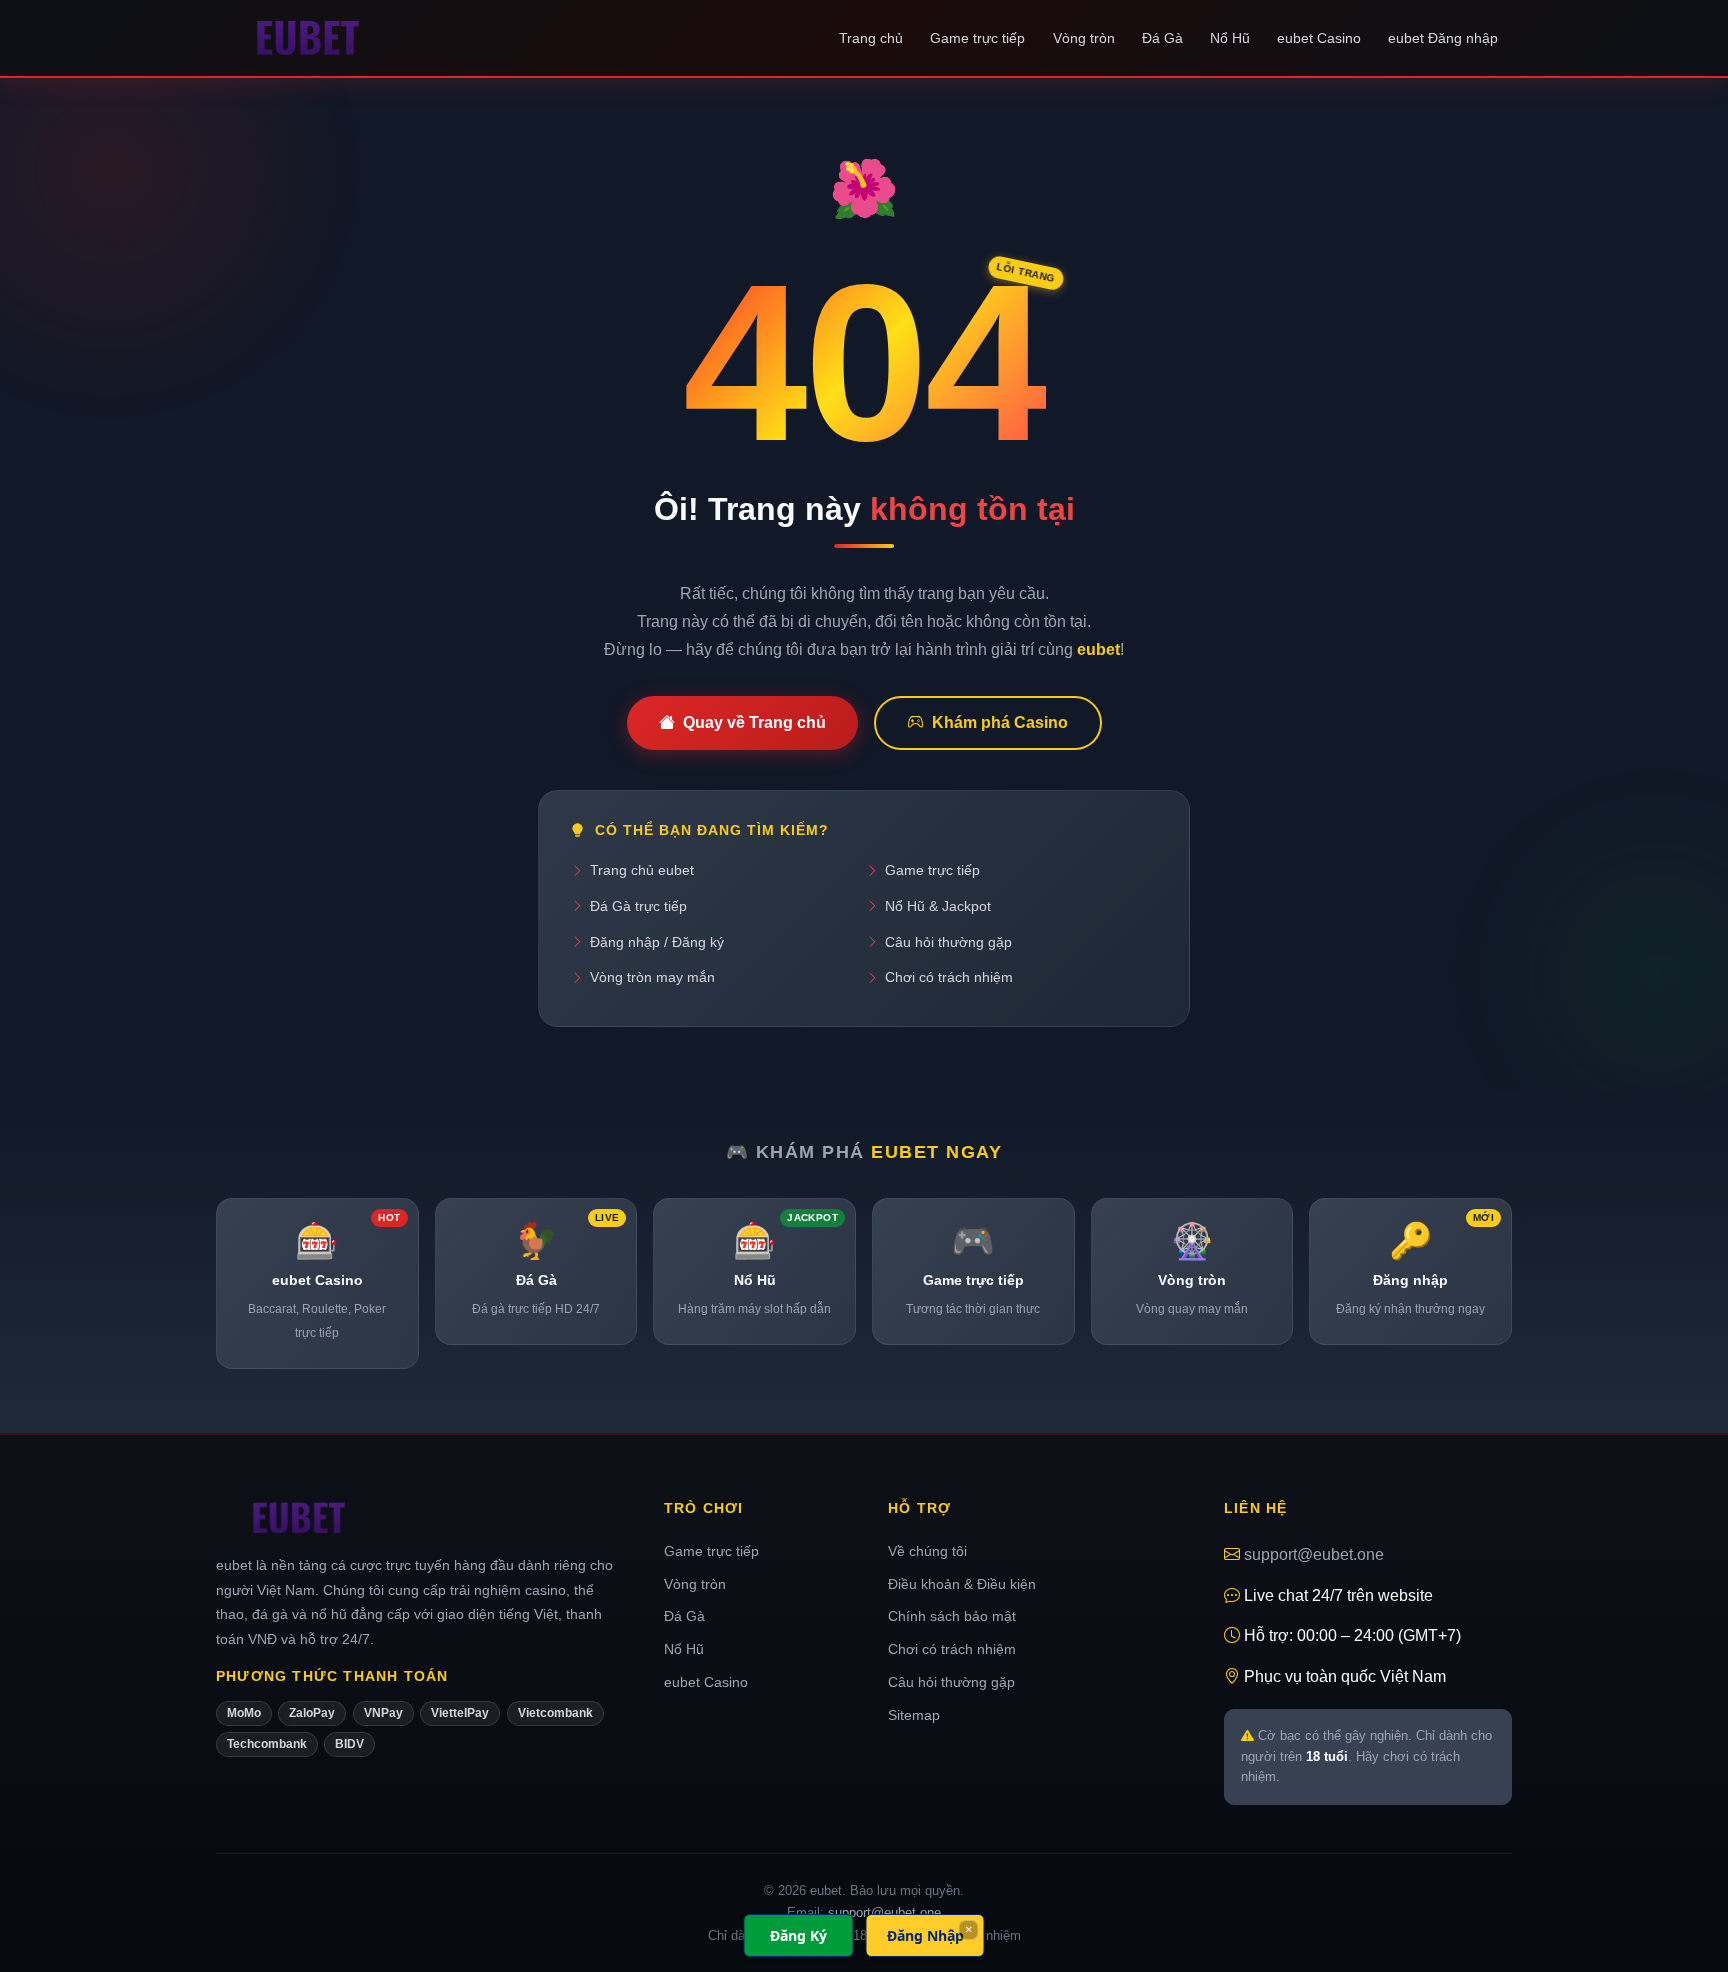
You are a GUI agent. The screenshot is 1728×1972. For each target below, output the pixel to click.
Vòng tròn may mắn (652, 977)
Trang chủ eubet (642, 870)
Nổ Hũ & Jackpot (938, 906)
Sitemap (914, 1715)
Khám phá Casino (1000, 722)
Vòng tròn (1084, 38)
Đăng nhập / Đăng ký (657, 942)
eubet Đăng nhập (1443, 38)
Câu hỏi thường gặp (948, 942)
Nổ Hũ (1230, 38)
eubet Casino (1319, 38)
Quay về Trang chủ (754, 722)
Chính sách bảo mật (952, 1616)
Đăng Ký (798, 1935)
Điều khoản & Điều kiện (962, 1584)
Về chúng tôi (927, 1551)
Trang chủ (871, 38)
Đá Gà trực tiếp (638, 906)
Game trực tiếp (977, 38)
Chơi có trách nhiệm (949, 977)
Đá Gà (1162, 38)
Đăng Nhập (925, 1935)
